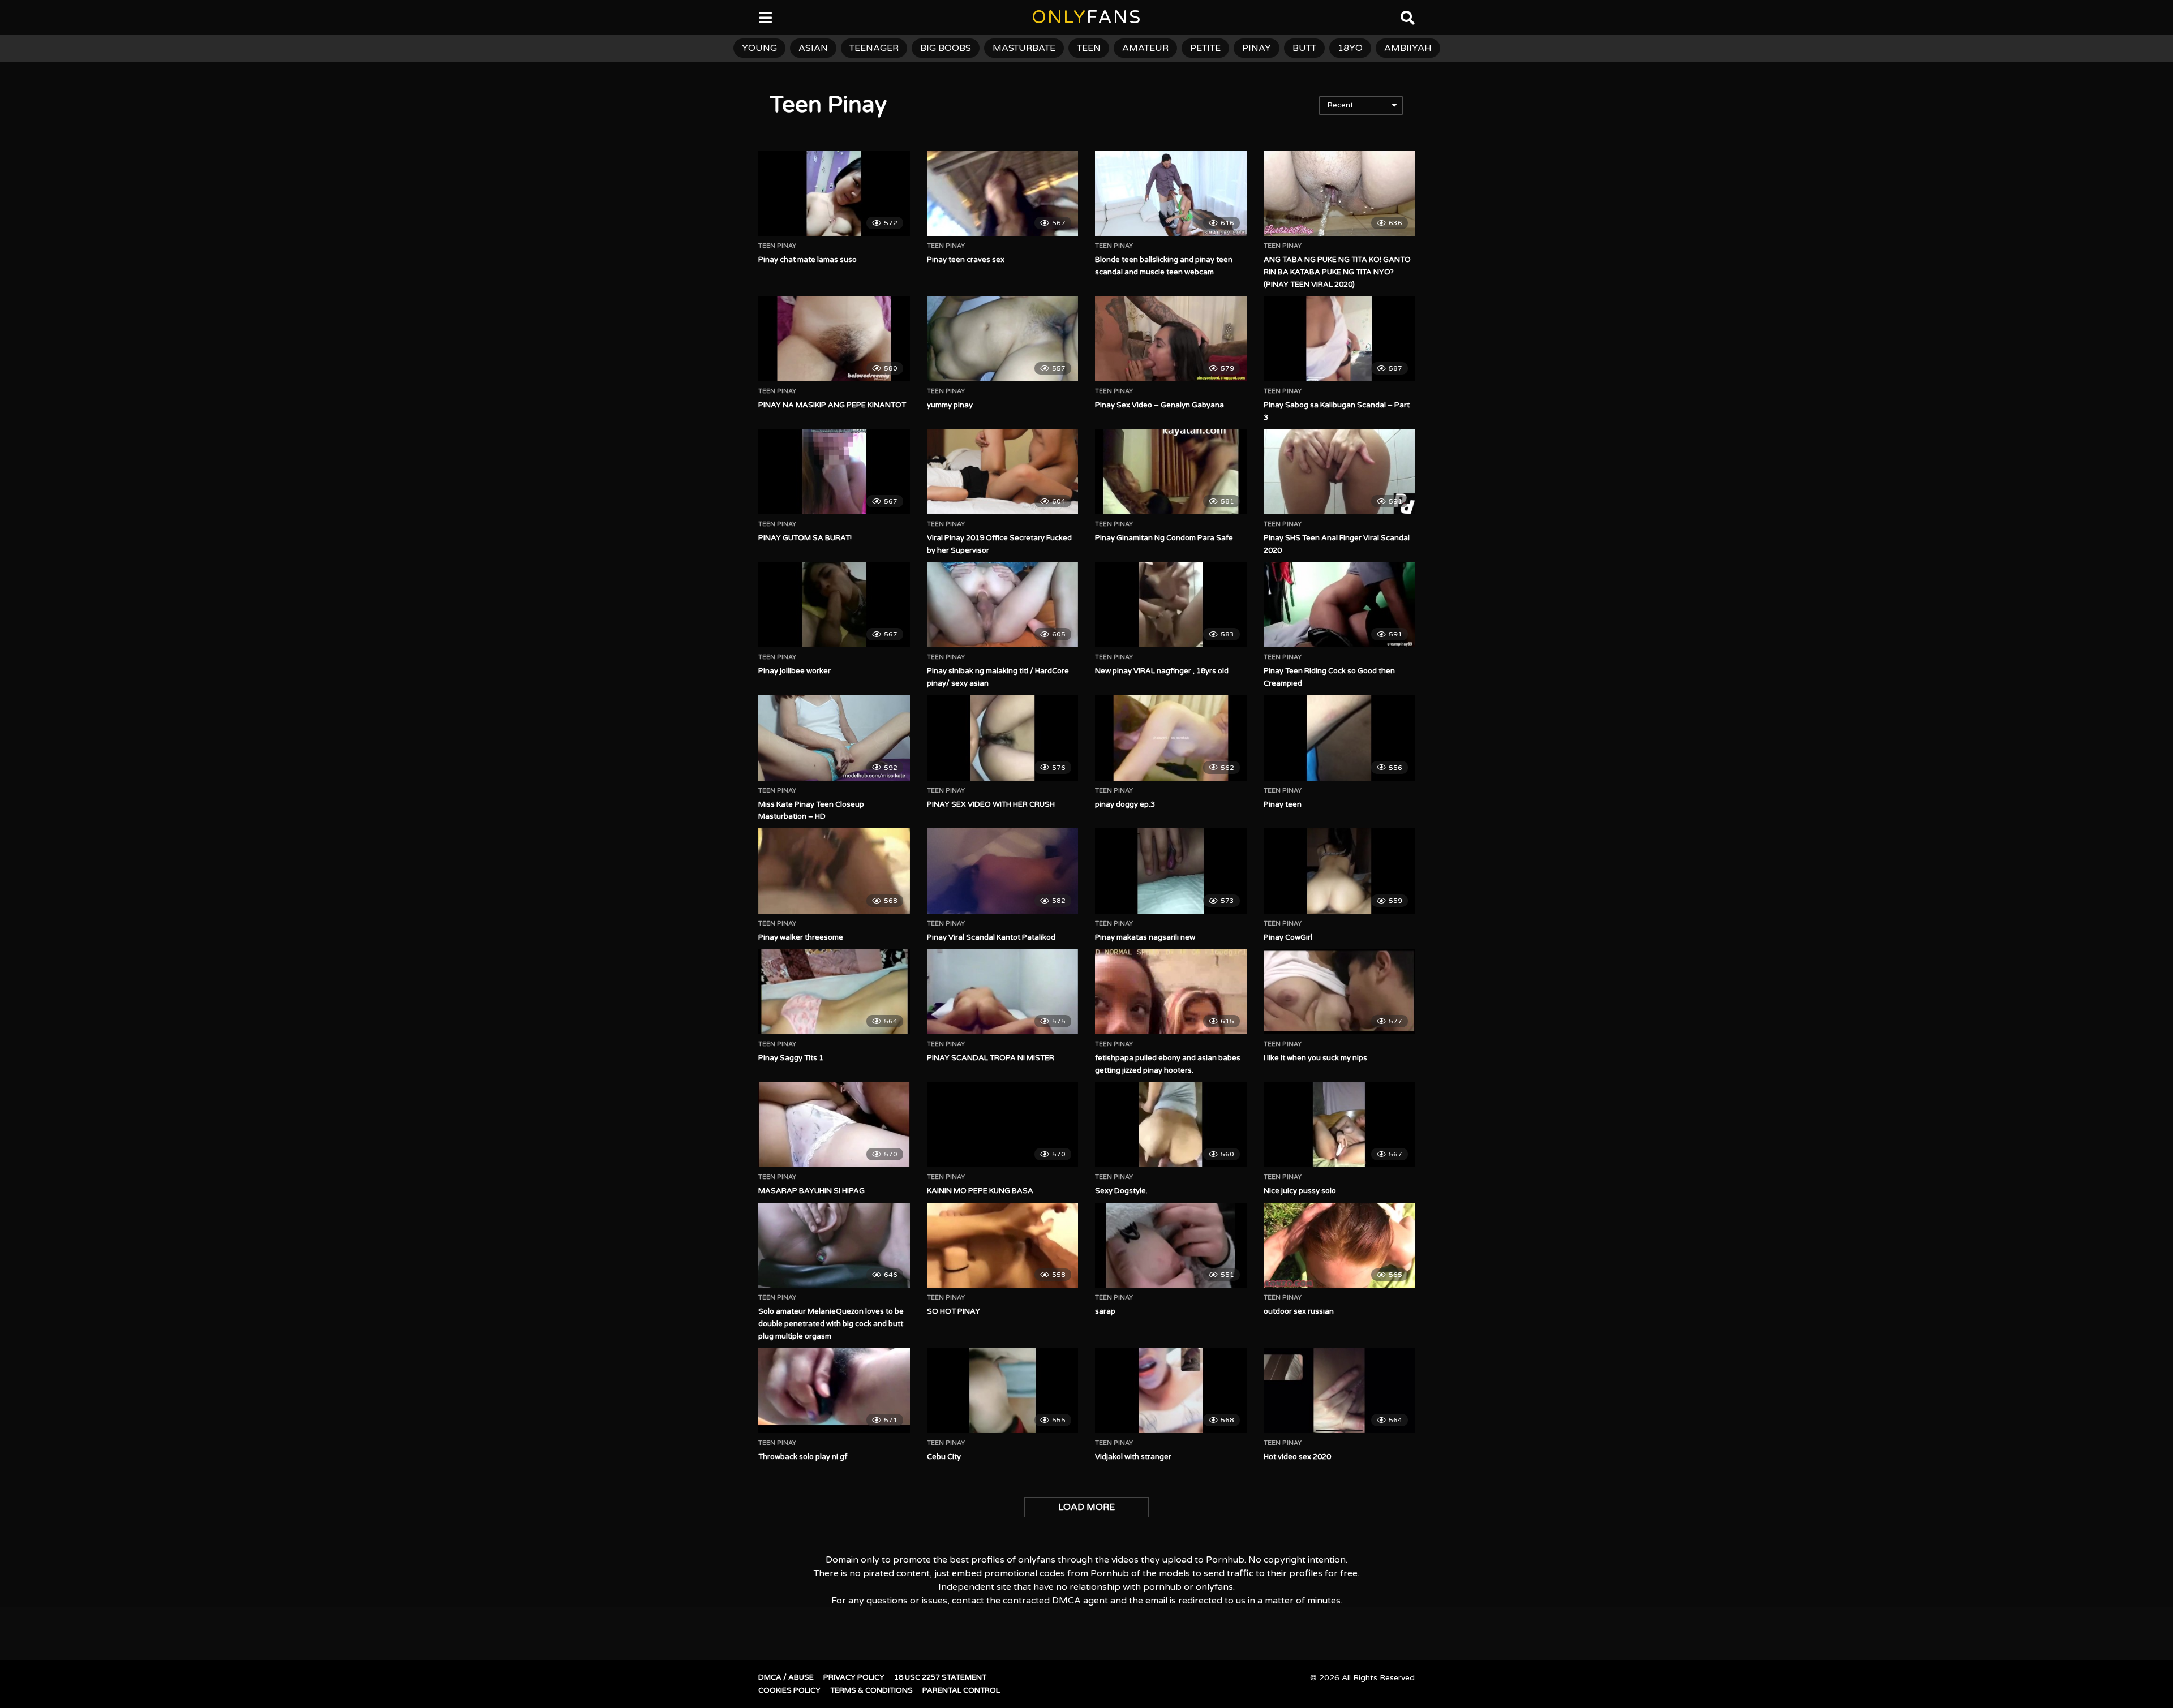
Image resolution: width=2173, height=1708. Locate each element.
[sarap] (1171, 1245)
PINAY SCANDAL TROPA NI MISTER (991, 1058)
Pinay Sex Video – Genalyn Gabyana (1159, 405)
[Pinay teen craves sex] (1003, 193)
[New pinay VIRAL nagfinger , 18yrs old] (1171, 605)
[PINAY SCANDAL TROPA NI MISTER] (1003, 991)
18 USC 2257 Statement (940, 1677)
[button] (18, 17)
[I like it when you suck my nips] (1339, 991)
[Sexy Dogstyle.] (1171, 1124)
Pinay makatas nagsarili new (1145, 937)
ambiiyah (1408, 48)
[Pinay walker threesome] (834, 871)
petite (1205, 48)
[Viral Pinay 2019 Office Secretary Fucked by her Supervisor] (1003, 472)
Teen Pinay (777, 246)
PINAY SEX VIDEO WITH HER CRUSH (991, 804)
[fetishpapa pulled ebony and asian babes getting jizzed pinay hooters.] (1171, 991)
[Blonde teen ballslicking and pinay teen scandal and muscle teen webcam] (1171, 193)
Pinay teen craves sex (966, 260)
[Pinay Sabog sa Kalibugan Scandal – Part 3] (1339, 339)
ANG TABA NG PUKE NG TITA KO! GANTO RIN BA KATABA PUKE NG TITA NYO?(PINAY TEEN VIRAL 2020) (1337, 272)
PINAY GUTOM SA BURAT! (805, 538)
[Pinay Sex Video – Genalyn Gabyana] (1171, 339)
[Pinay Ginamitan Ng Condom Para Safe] (1171, 472)
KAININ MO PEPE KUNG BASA (980, 1191)
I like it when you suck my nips (1315, 1058)
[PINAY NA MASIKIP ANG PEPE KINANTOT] (834, 339)
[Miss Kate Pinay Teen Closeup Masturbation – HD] (834, 738)
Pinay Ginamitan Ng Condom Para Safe (1164, 538)
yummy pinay (950, 405)
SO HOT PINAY (954, 1311)
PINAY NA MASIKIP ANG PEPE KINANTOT (832, 405)
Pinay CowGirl (1288, 937)
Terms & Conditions (871, 1690)
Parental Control (961, 1690)
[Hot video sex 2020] (1339, 1391)
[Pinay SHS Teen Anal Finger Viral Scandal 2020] (1339, 472)
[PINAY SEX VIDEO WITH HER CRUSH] (1003, 738)
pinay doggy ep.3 (1125, 804)
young (759, 48)
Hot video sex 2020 (1297, 1457)
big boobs (946, 48)
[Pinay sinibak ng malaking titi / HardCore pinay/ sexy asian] (1003, 605)
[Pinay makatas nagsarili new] (1171, 871)
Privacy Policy (854, 1677)
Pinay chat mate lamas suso (808, 260)
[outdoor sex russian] (1339, 1245)
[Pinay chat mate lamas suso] (834, 193)
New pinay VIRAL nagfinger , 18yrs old (1162, 671)
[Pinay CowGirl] (1339, 871)
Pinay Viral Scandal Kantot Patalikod (991, 937)
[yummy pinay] (1003, 339)
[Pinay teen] (1339, 738)
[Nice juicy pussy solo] (1339, 1124)
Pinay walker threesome (801, 937)
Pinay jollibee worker (795, 671)
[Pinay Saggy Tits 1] (834, 991)
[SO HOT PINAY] (1003, 1245)
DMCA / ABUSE (786, 1677)
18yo (1350, 48)
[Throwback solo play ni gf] (834, 1391)
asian (813, 48)
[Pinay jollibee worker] (834, 605)
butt (1304, 48)
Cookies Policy (789, 1690)
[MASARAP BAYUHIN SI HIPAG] (834, 1124)
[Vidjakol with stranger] (1171, 1391)
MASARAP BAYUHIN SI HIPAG (811, 1191)
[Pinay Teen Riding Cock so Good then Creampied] (1339, 605)
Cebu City (944, 1457)
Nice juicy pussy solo (1300, 1191)
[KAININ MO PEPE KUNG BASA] (1003, 1124)
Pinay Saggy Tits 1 (791, 1058)
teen (1089, 48)
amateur (1145, 48)
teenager (874, 48)
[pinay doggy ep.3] (1171, 738)
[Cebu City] (1003, 1391)
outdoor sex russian (1299, 1311)
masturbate (1024, 48)
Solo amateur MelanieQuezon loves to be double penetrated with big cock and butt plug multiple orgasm (831, 1324)
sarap (1105, 1311)
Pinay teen (1283, 804)
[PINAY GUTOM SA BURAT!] (834, 472)
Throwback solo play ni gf (803, 1457)
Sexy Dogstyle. (1121, 1191)
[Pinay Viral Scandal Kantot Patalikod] (1003, 871)
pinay (1257, 48)
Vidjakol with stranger (1133, 1457)
